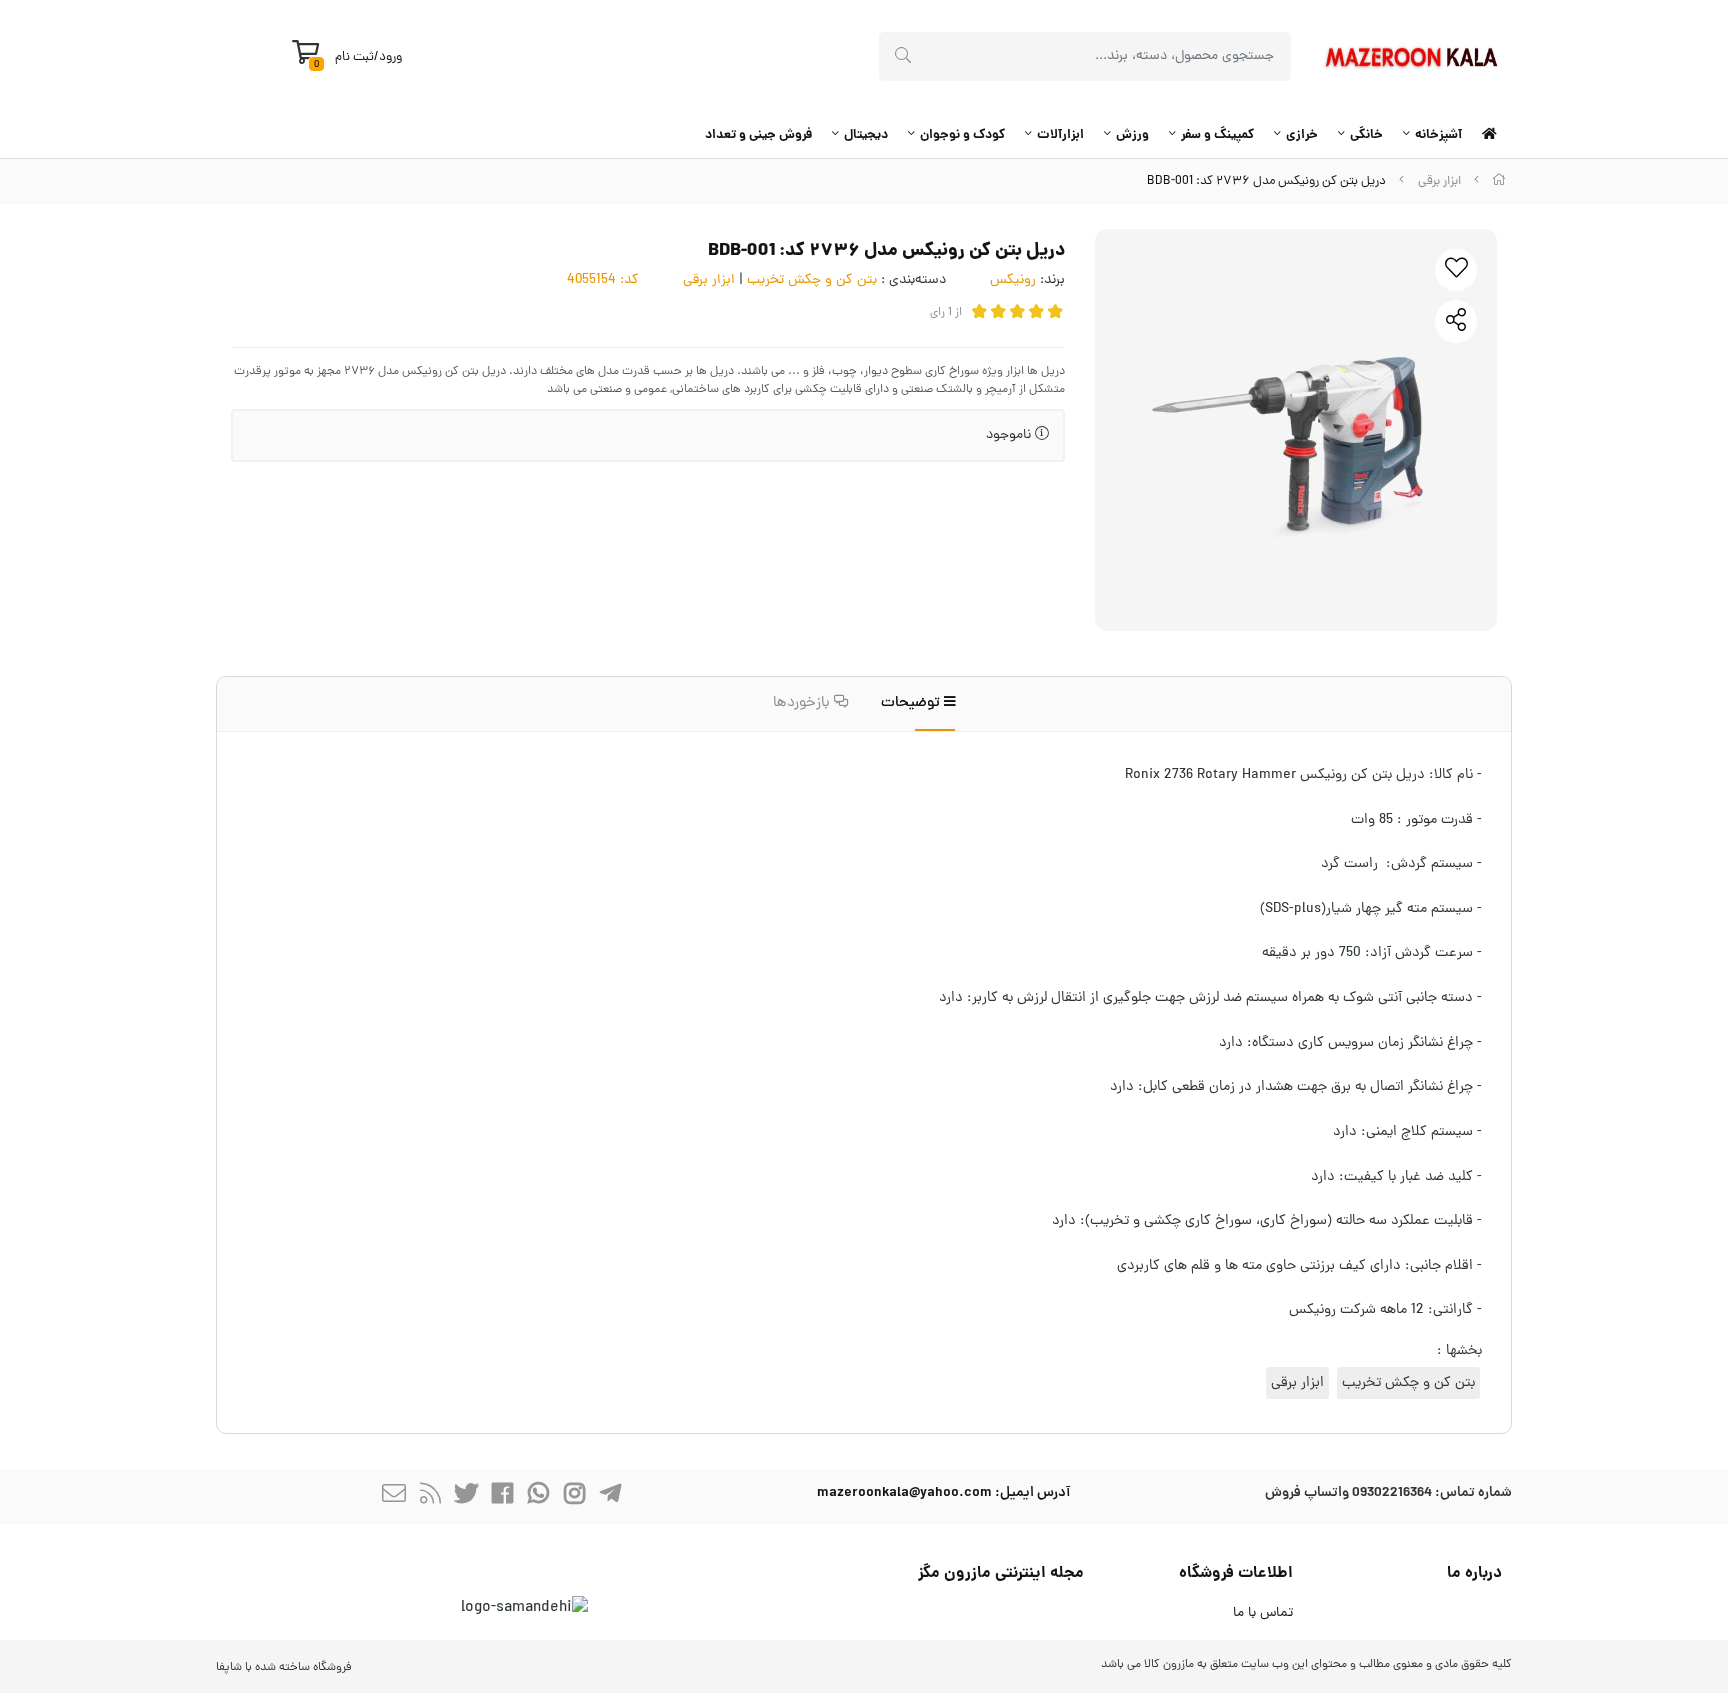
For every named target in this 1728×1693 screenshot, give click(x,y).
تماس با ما (1263, 1613)
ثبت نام (354, 57)
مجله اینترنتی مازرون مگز (1001, 1573)
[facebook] (502, 1496)
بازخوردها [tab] (803, 703)
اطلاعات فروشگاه (1236, 1573)
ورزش (1132, 135)
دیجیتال (866, 135)
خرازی (1302, 135)
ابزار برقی (1439, 181)
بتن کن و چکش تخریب (812, 280)
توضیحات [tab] (912, 703)
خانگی (1366, 135)
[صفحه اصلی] (1499, 181)
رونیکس (1013, 280)
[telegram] (610, 1496)
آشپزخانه (1438, 135)
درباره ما (1474, 1573)
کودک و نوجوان (962, 135)
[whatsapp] (538, 1496)
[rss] (430, 1496)
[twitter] (466, 1496)
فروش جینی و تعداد (758, 135)
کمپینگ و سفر (1217, 135)
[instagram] (574, 1496)
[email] (394, 1496)
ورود (390, 57)
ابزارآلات (1060, 135)
